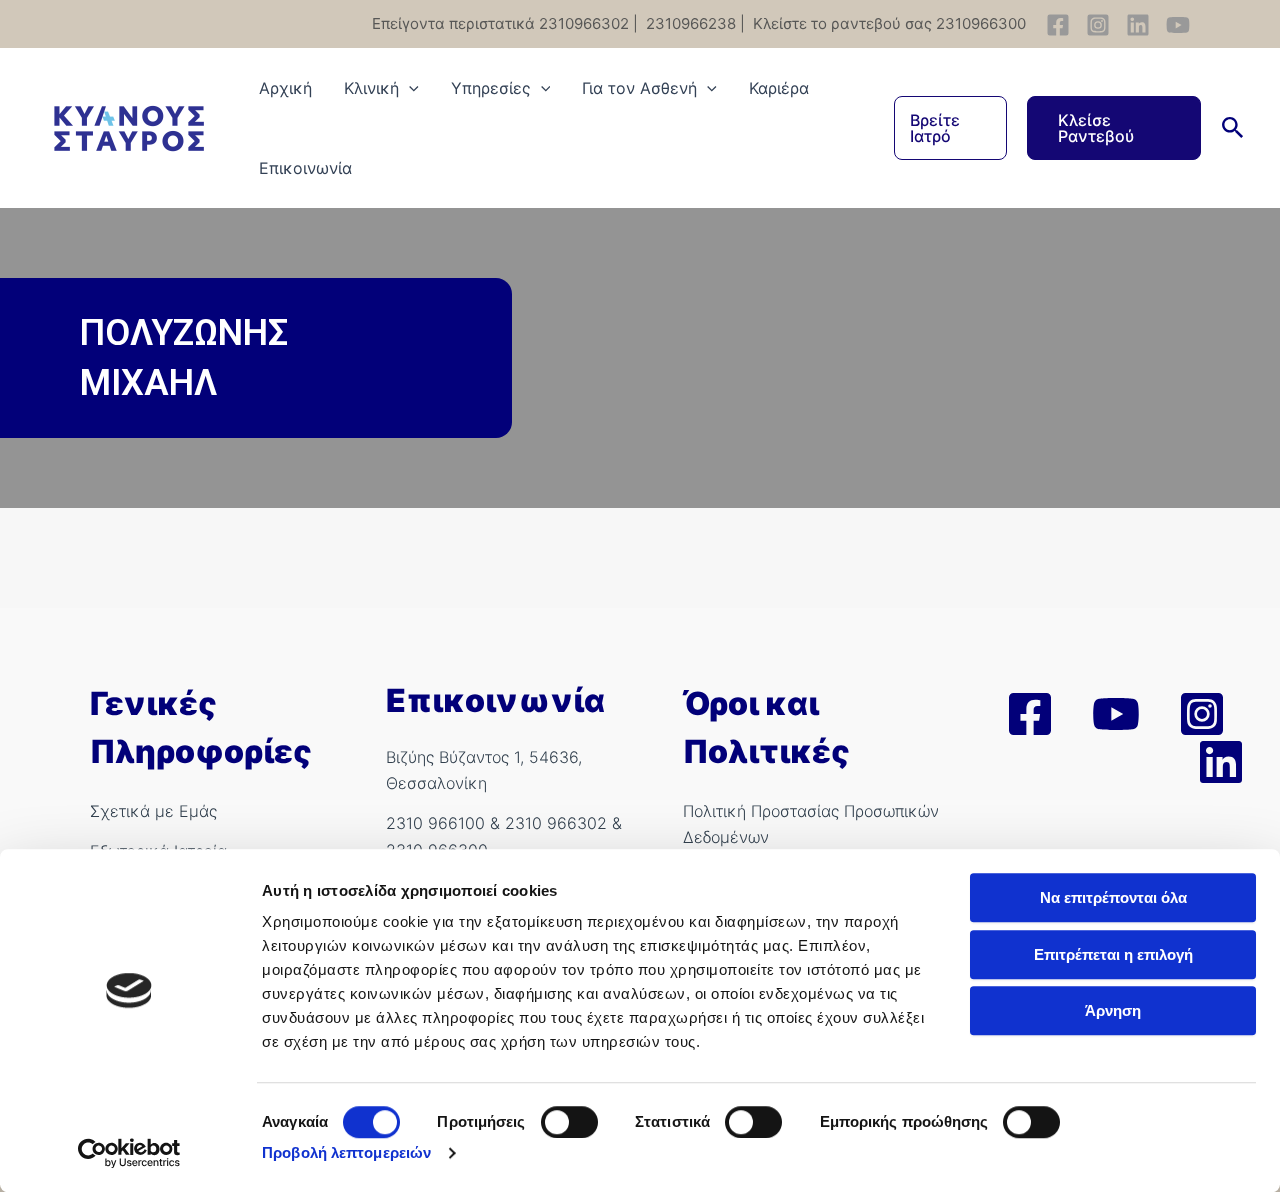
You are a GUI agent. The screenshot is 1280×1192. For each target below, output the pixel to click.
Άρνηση (1113, 1010)
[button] (950, 128)
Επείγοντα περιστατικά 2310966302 (500, 23)
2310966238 (689, 23)
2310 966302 (556, 823)
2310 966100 (435, 823)
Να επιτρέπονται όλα (1113, 897)
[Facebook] (1058, 25)
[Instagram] (1098, 25)
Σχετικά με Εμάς (153, 811)
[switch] (569, 1122)
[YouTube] (1178, 25)
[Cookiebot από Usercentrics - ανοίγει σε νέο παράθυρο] (129, 1153)
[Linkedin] (1138, 25)
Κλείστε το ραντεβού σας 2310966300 (887, 23)
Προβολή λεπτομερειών (346, 1152)
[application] (409, 88)
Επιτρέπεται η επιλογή (1113, 954)
